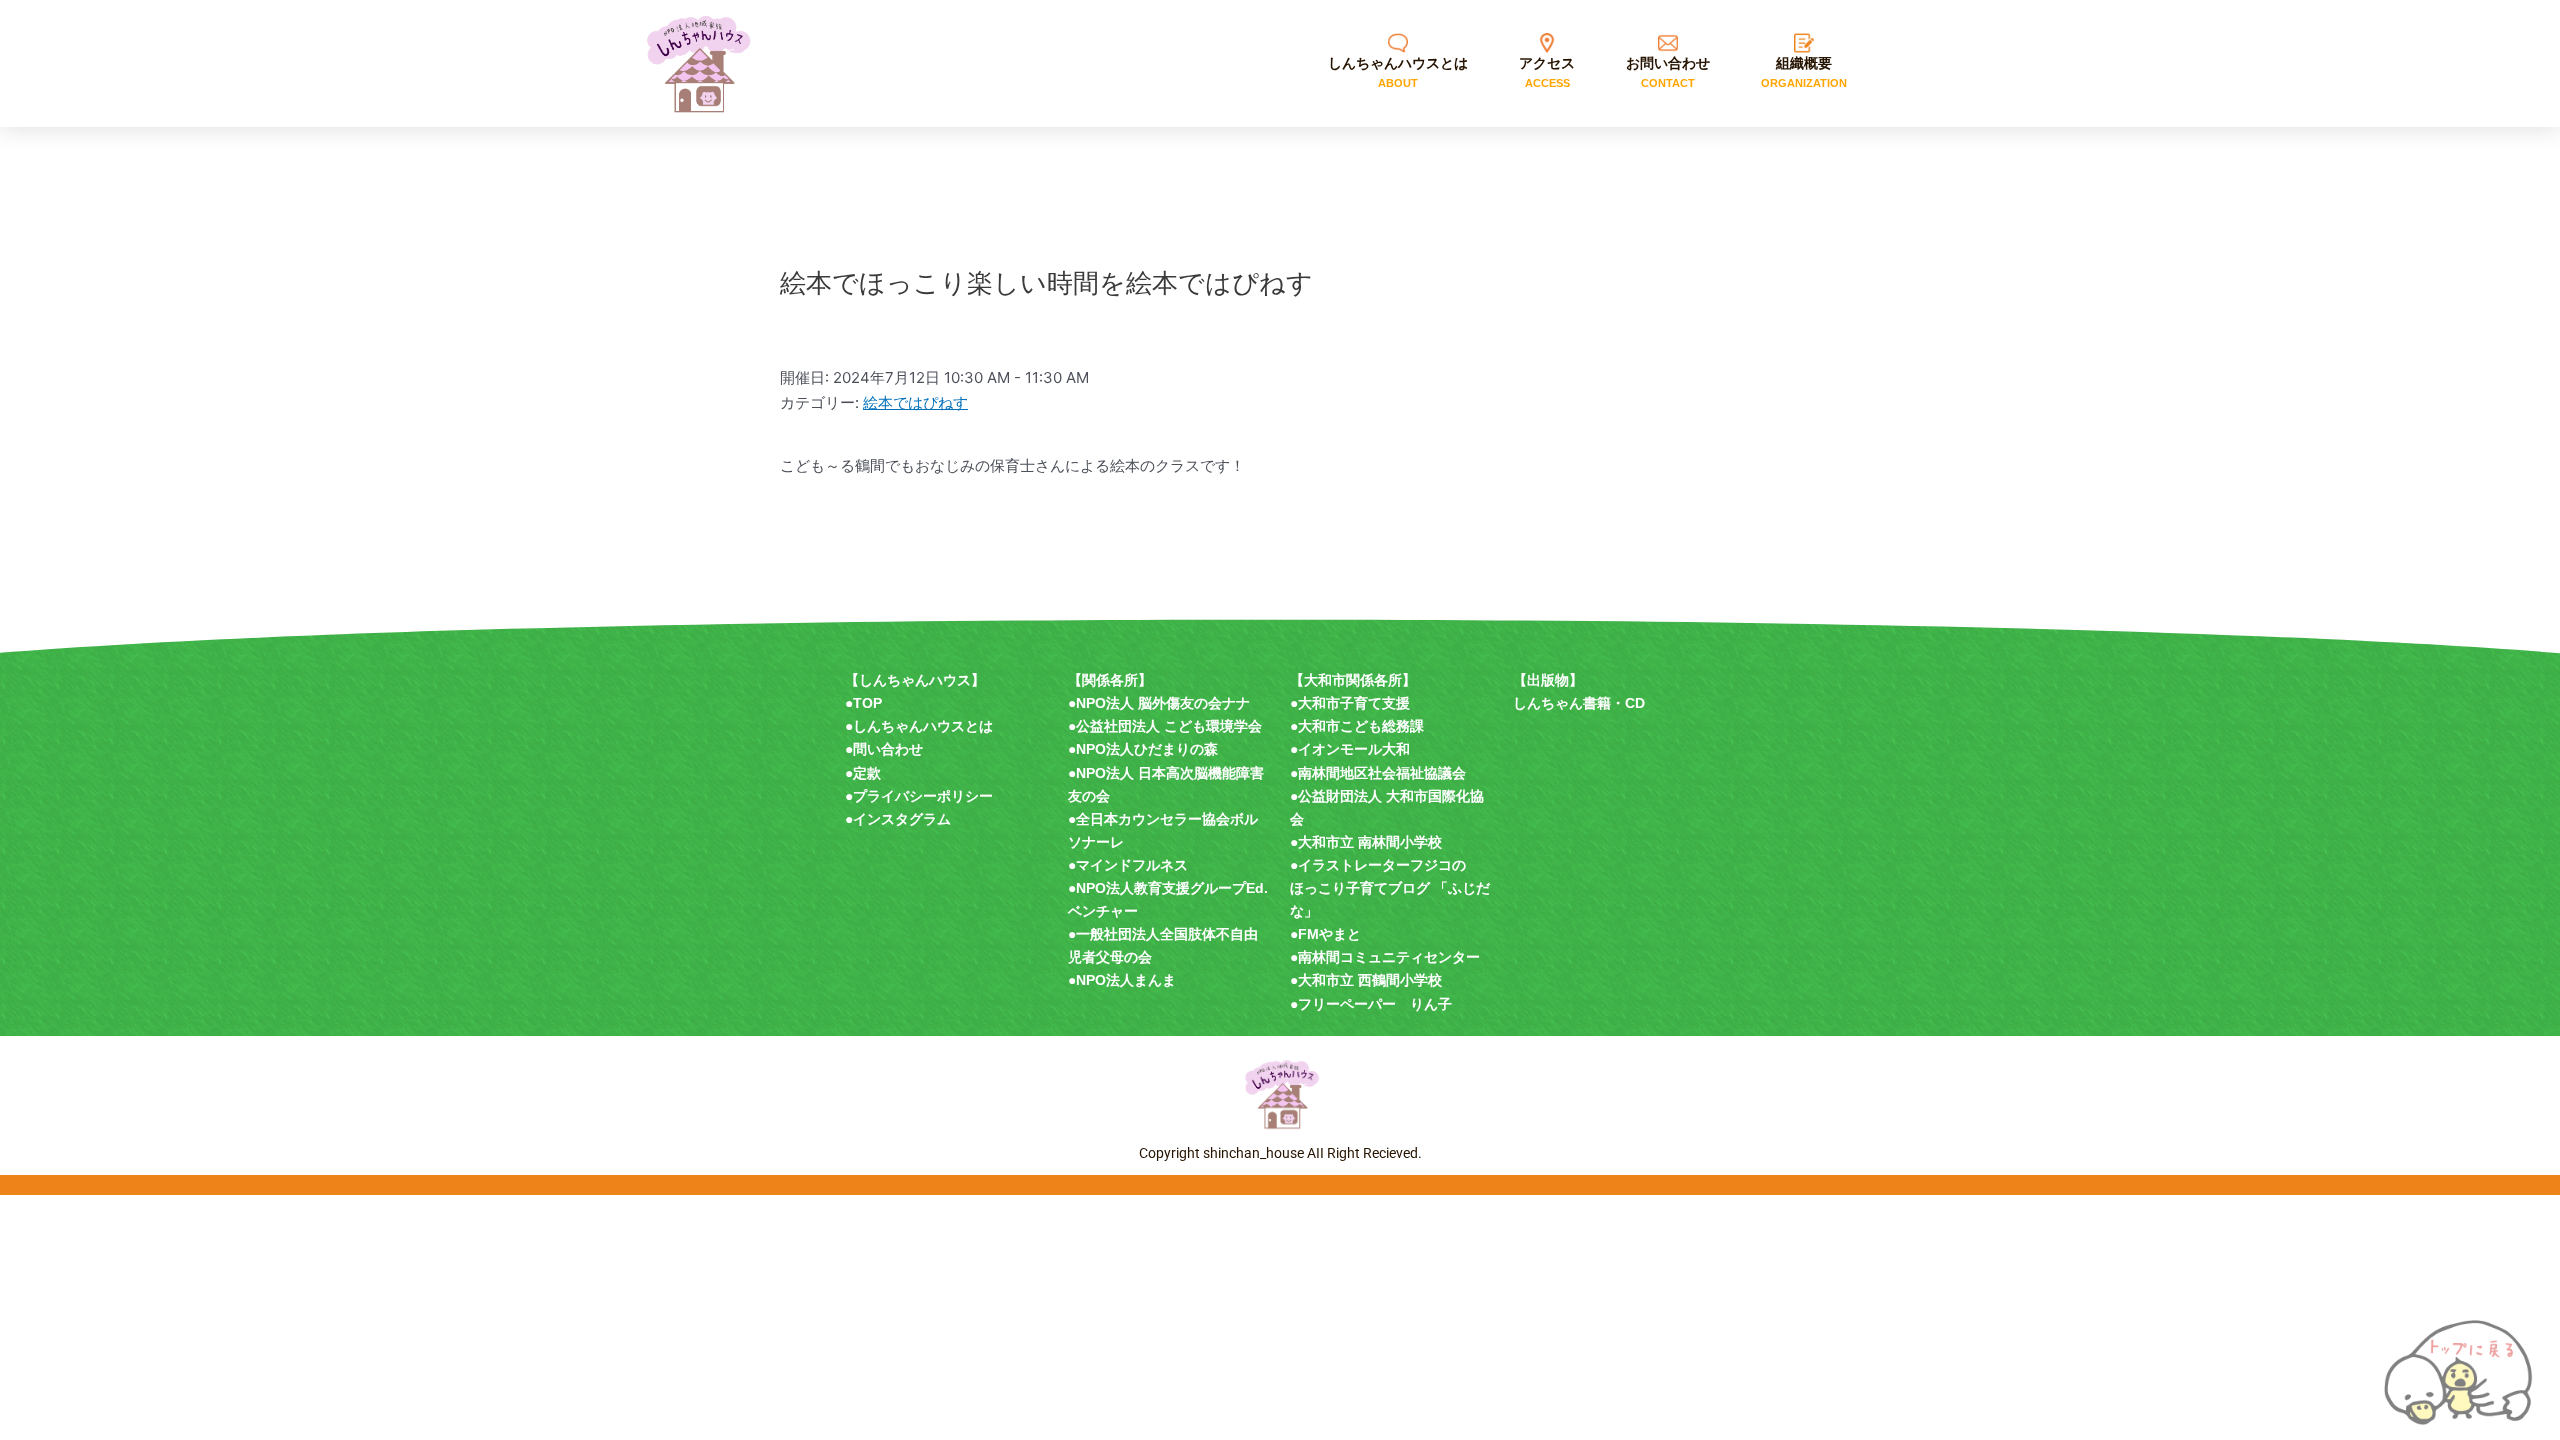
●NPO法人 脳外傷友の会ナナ (1159, 703)
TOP (867, 703)
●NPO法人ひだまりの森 (1143, 749)
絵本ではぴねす (915, 402)
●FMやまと (1325, 934)
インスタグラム (902, 819)
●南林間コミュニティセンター (1385, 957)
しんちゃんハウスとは (923, 726)
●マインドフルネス (1128, 865)
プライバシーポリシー (923, 796)
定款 (867, 773)
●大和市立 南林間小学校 (1366, 842)
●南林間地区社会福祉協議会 (1378, 773)
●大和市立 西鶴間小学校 (1366, 980)
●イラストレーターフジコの (1378, 865)
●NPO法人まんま (1122, 980)
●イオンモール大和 (1350, 749)
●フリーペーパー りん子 (1371, 1004)
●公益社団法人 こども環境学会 (1165, 726)
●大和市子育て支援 (1350, 703)
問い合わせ (888, 749)
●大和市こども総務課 (1357, 726)
